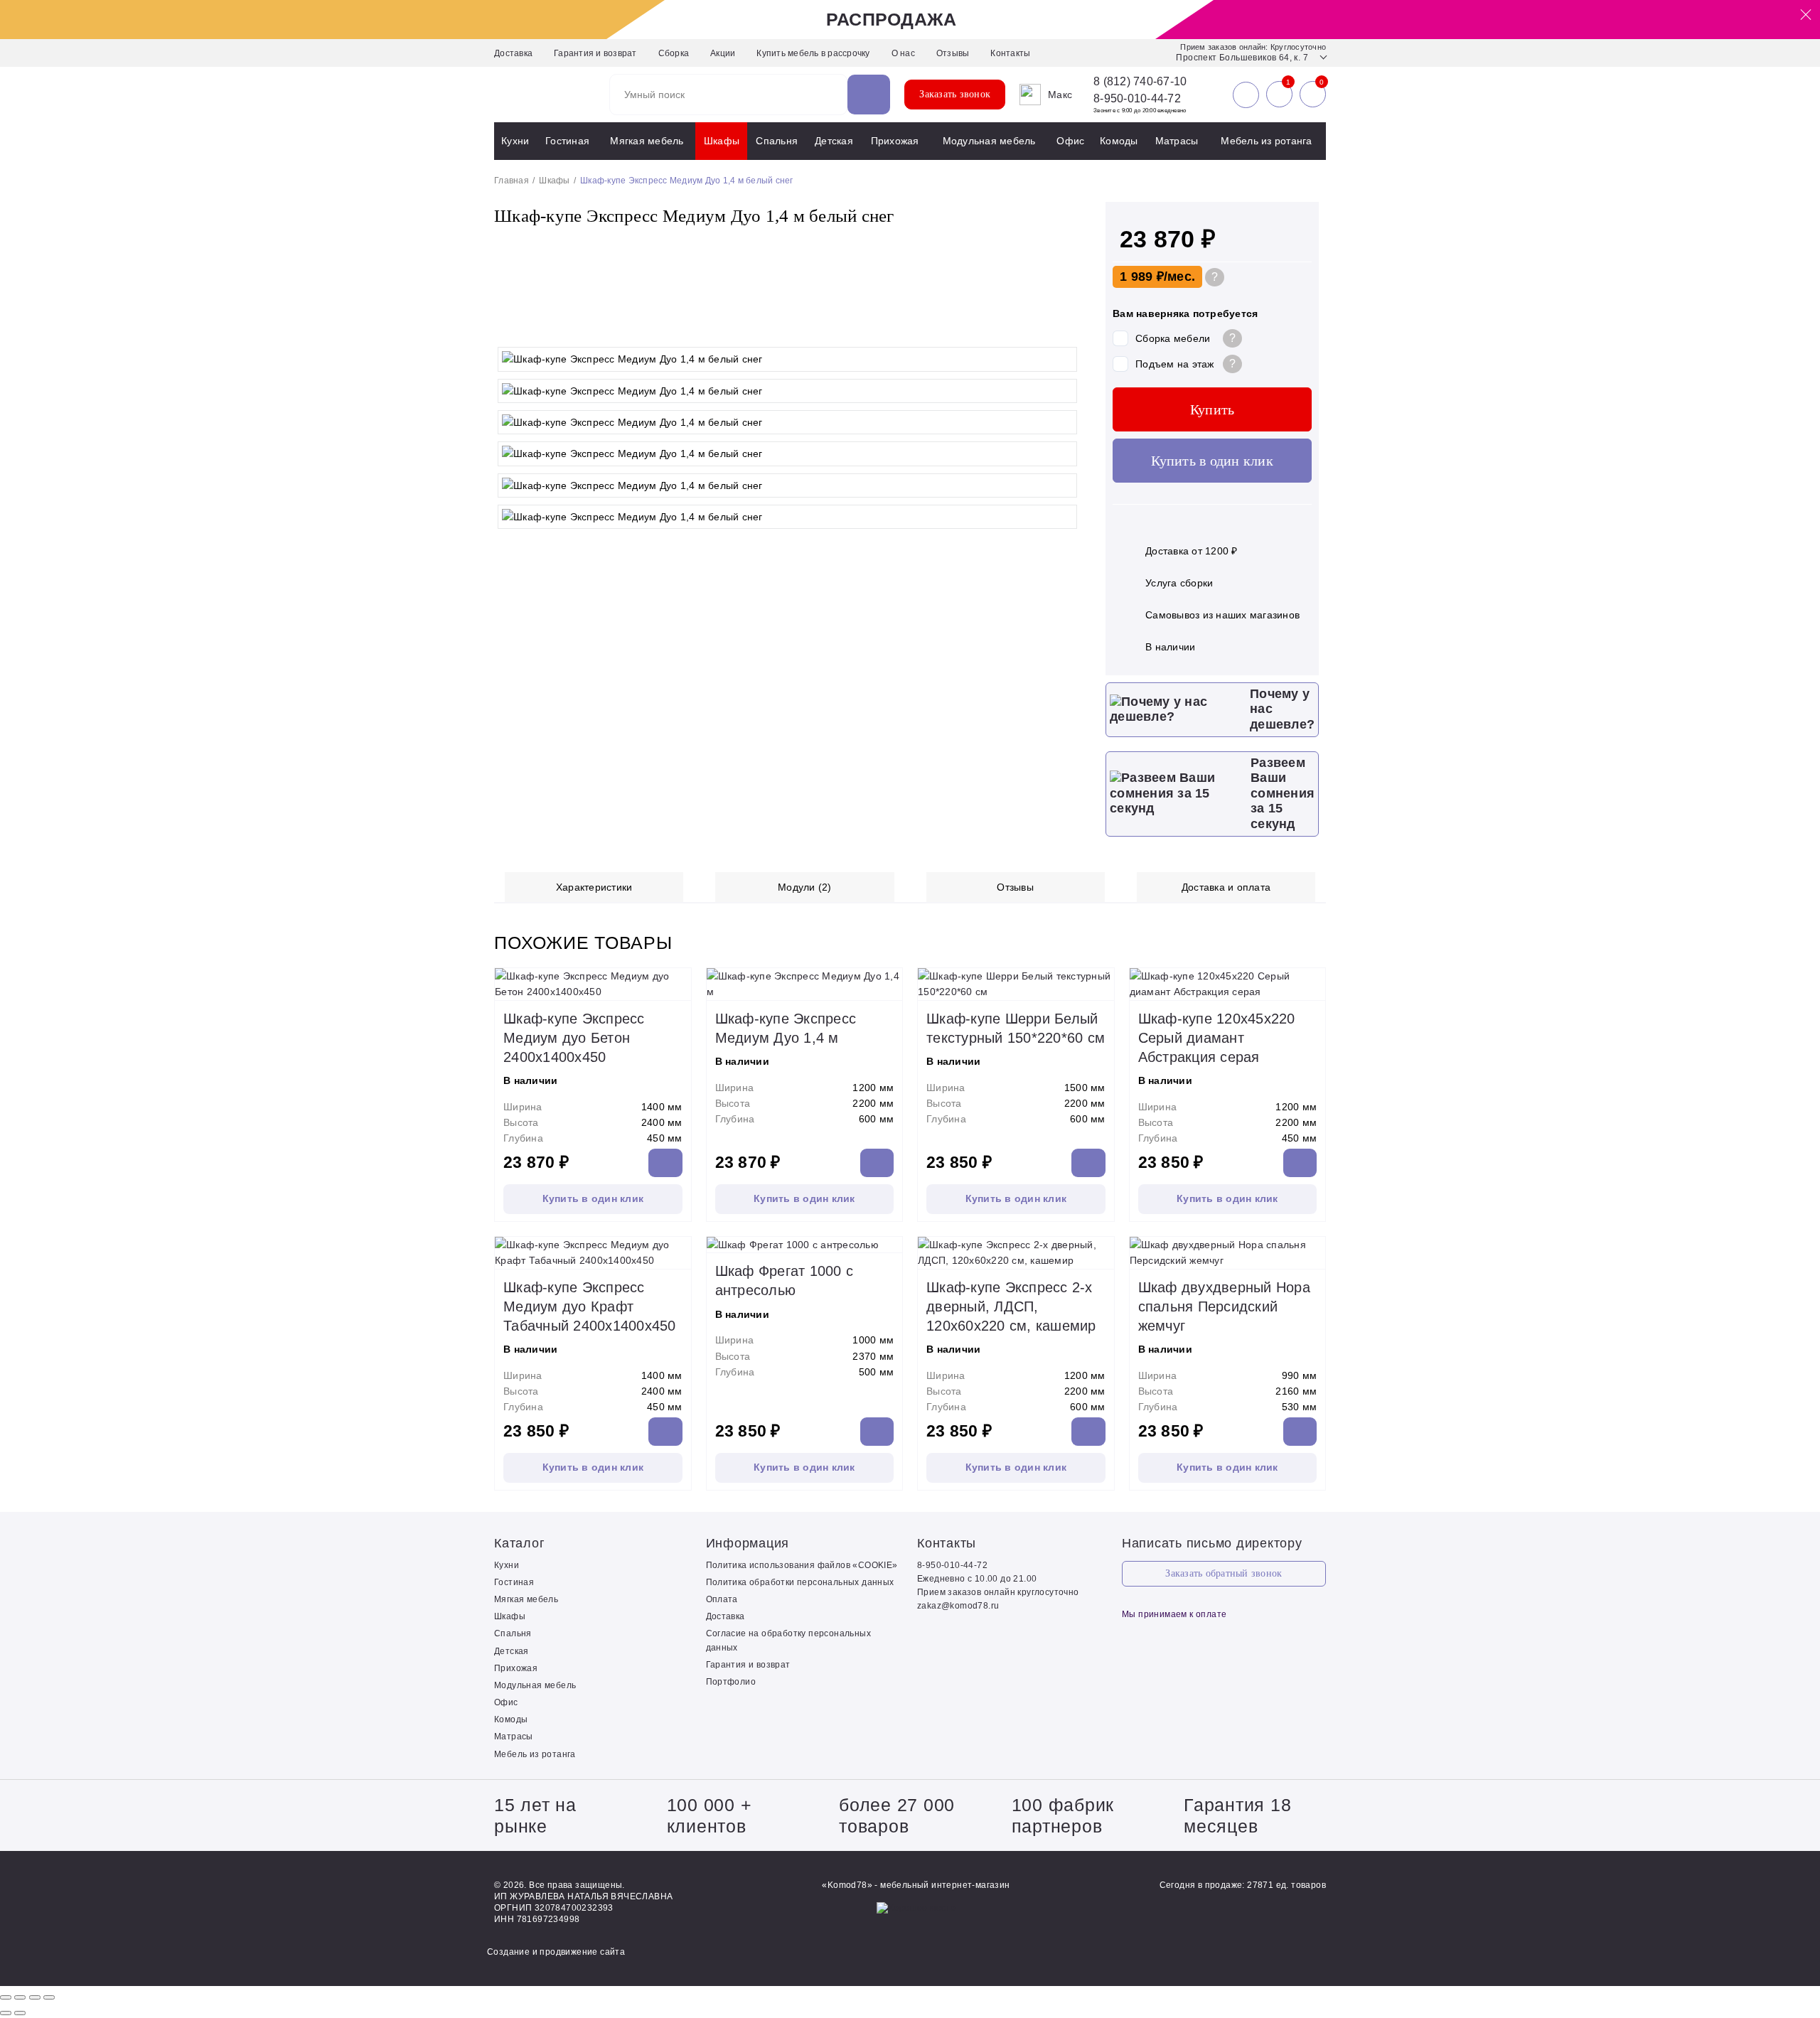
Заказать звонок (955, 94)
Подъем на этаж (1175, 364)
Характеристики (594, 887)
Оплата (722, 1599)
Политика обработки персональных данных (800, 1582)
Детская (834, 141)
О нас (903, 53)
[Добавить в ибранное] (1066, 326)
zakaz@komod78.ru (958, 1606)
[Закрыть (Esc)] (6, 1997)
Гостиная (567, 141)
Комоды (1119, 141)
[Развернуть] (35, 1997)
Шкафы (722, 141)
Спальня (777, 141)
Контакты (1010, 53)
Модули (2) (805, 887)
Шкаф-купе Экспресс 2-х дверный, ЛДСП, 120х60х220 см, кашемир (1011, 1306)
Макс (1060, 95)
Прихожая (895, 141)
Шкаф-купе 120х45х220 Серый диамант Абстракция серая (1217, 1038)
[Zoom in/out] (49, 1997)
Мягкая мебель (647, 141)
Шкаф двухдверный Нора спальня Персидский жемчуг (1224, 1306)
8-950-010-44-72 (1137, 98)
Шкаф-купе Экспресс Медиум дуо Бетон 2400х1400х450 (574, 1038)
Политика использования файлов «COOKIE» (802, 1565)
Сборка (674, 53)
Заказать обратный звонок (1224, 1573)
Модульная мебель (989, 141)
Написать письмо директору (1212, 1543)
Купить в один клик (1212, 461)
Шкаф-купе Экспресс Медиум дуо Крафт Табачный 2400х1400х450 (590, 1306)
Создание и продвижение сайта (556, 1952)
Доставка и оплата (1226, 887)
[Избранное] (1279, 95)
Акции (723, 53)
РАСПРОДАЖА (892, 19)
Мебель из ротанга (1266, 141)
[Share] (20, 1997)
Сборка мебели (1173, 338)
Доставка (513, 53)
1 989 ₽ (1142, 277)
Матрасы (1177, 141)
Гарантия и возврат (595, 53)
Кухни (515, 141)
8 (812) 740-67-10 (1140, 82)
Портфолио (731, 1682)
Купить (1213, 409)
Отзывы (953, 53)
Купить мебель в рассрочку (813, 53)
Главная (512, 181)
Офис (1070, 141)
